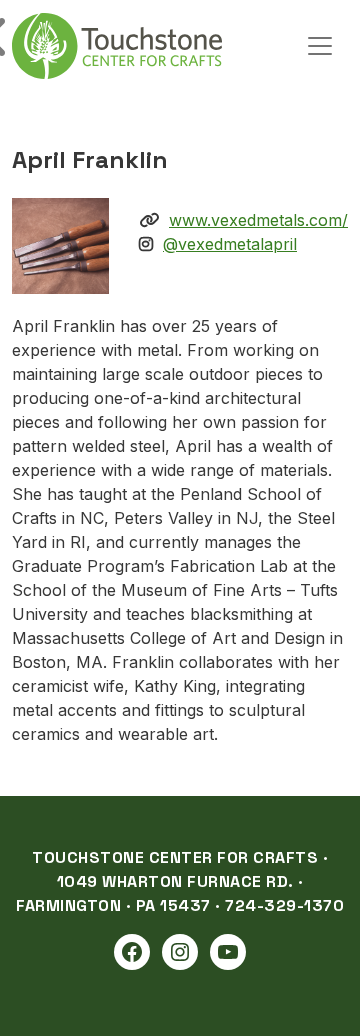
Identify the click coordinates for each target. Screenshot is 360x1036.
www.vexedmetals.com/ (258, 220)
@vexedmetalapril (230, 244)
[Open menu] (320, 46)
